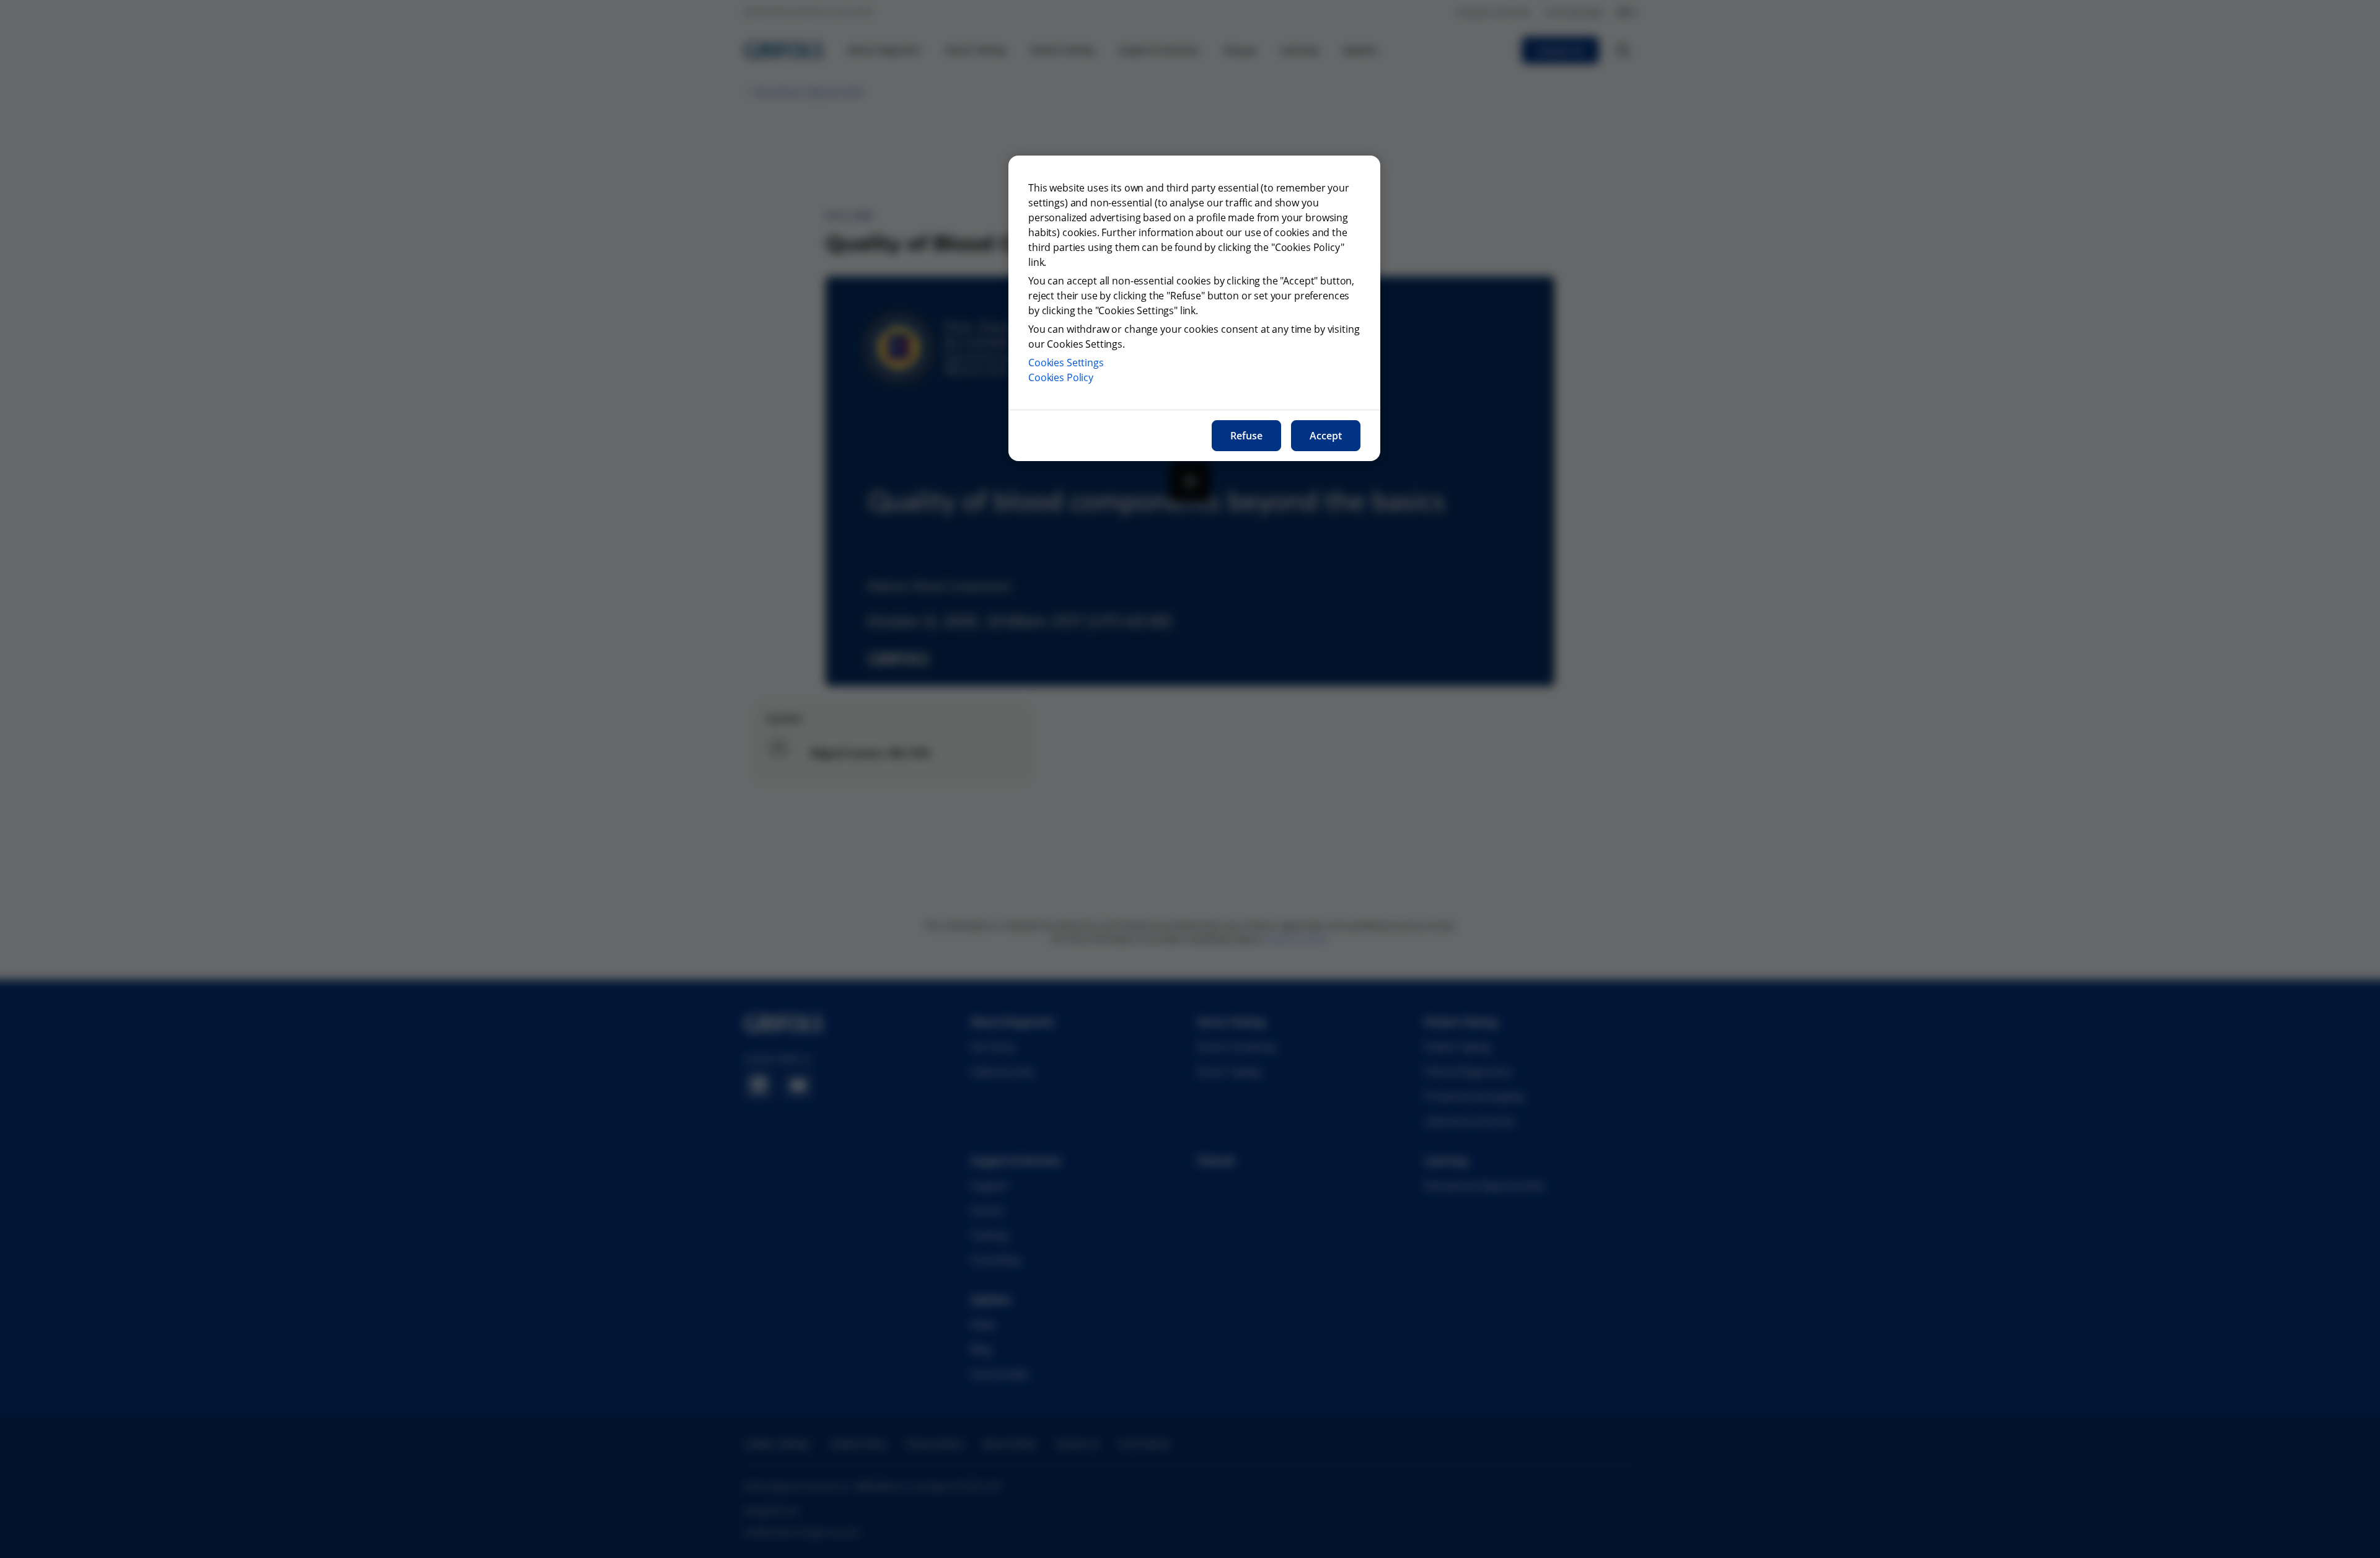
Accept (1326, 436)
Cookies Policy (1061, 377)
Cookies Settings (1066, 363)
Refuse (1246, 436)
